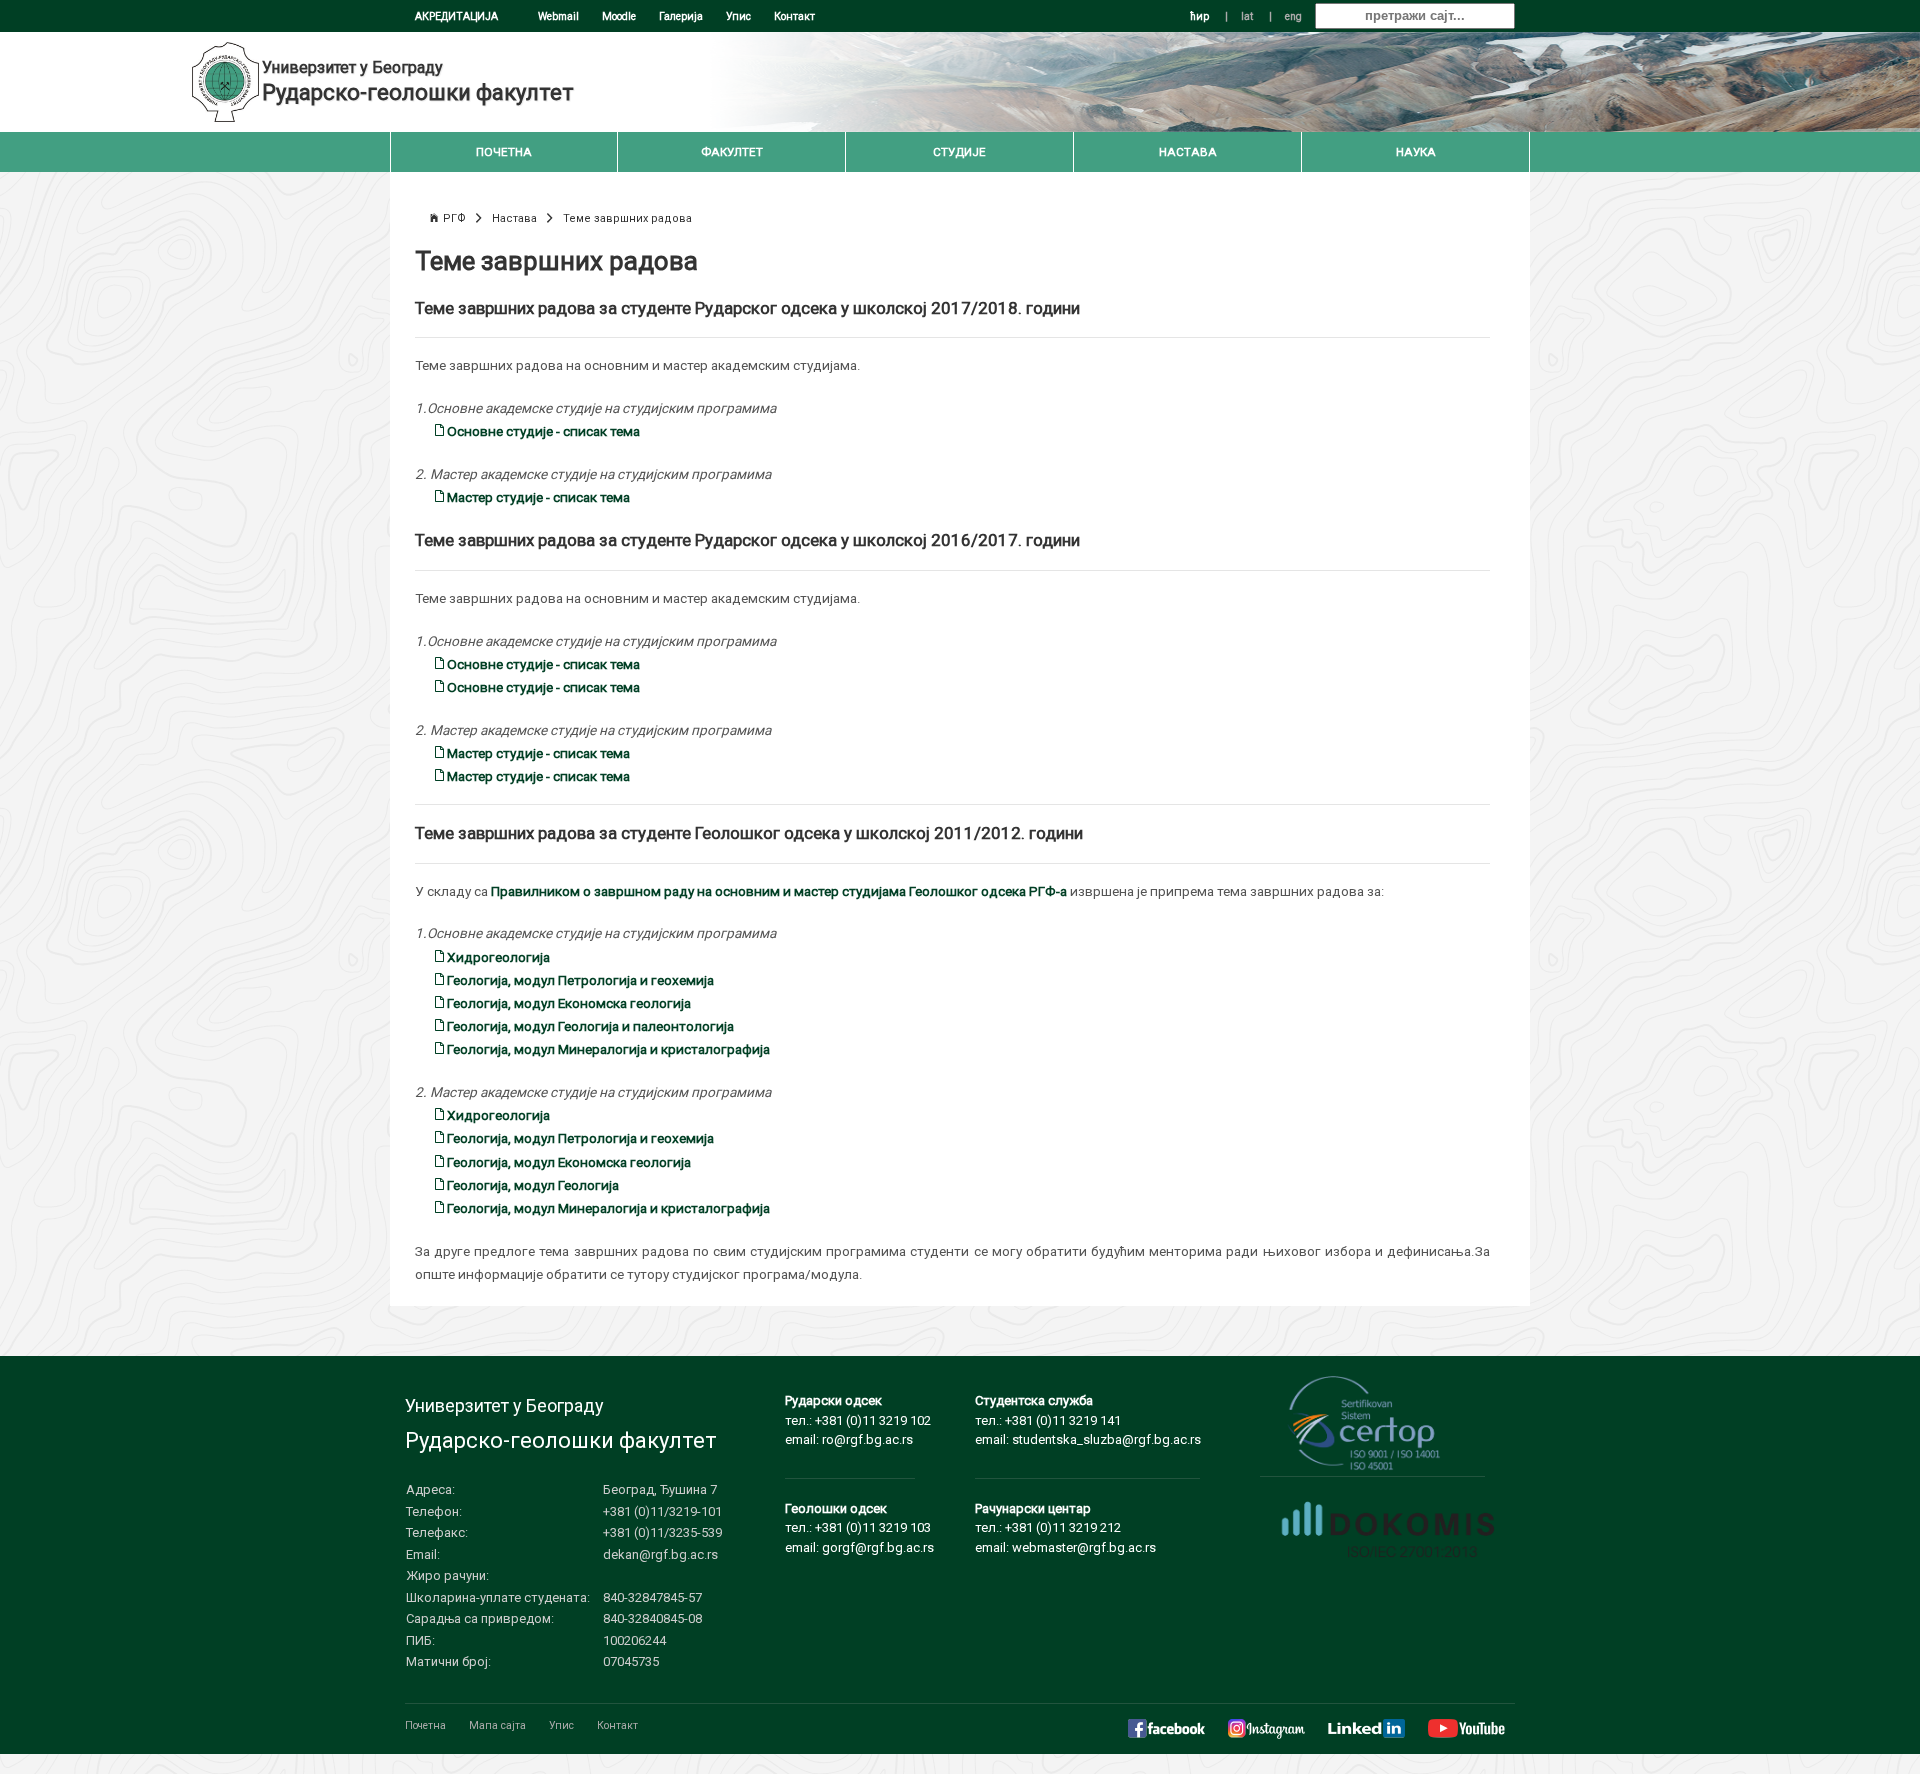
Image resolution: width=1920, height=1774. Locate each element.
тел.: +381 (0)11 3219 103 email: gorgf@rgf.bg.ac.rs (859, 1528)
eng (1293, 16)
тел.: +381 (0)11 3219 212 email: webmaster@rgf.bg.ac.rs (1065, 1528)
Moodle (619, 16)
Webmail (558, 16)
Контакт (794, 16)
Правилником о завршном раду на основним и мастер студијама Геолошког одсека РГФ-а (779, 891)
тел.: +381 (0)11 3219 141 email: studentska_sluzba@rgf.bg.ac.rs (1088, 1420)
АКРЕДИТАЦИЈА (456, 16)
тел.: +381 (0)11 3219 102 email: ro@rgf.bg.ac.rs (858, 1420)
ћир (1199, 16)
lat (1247, 16)
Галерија (681, 16)
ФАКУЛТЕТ (732, 152)
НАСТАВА (1188, 152)
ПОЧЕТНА (504, 152)
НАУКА (1416, 152)
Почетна (425, 1725)
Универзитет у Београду (352, 67)
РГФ (454, 218)
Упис (738, 16)
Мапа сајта (497, 1725)
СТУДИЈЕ (959, 152)
